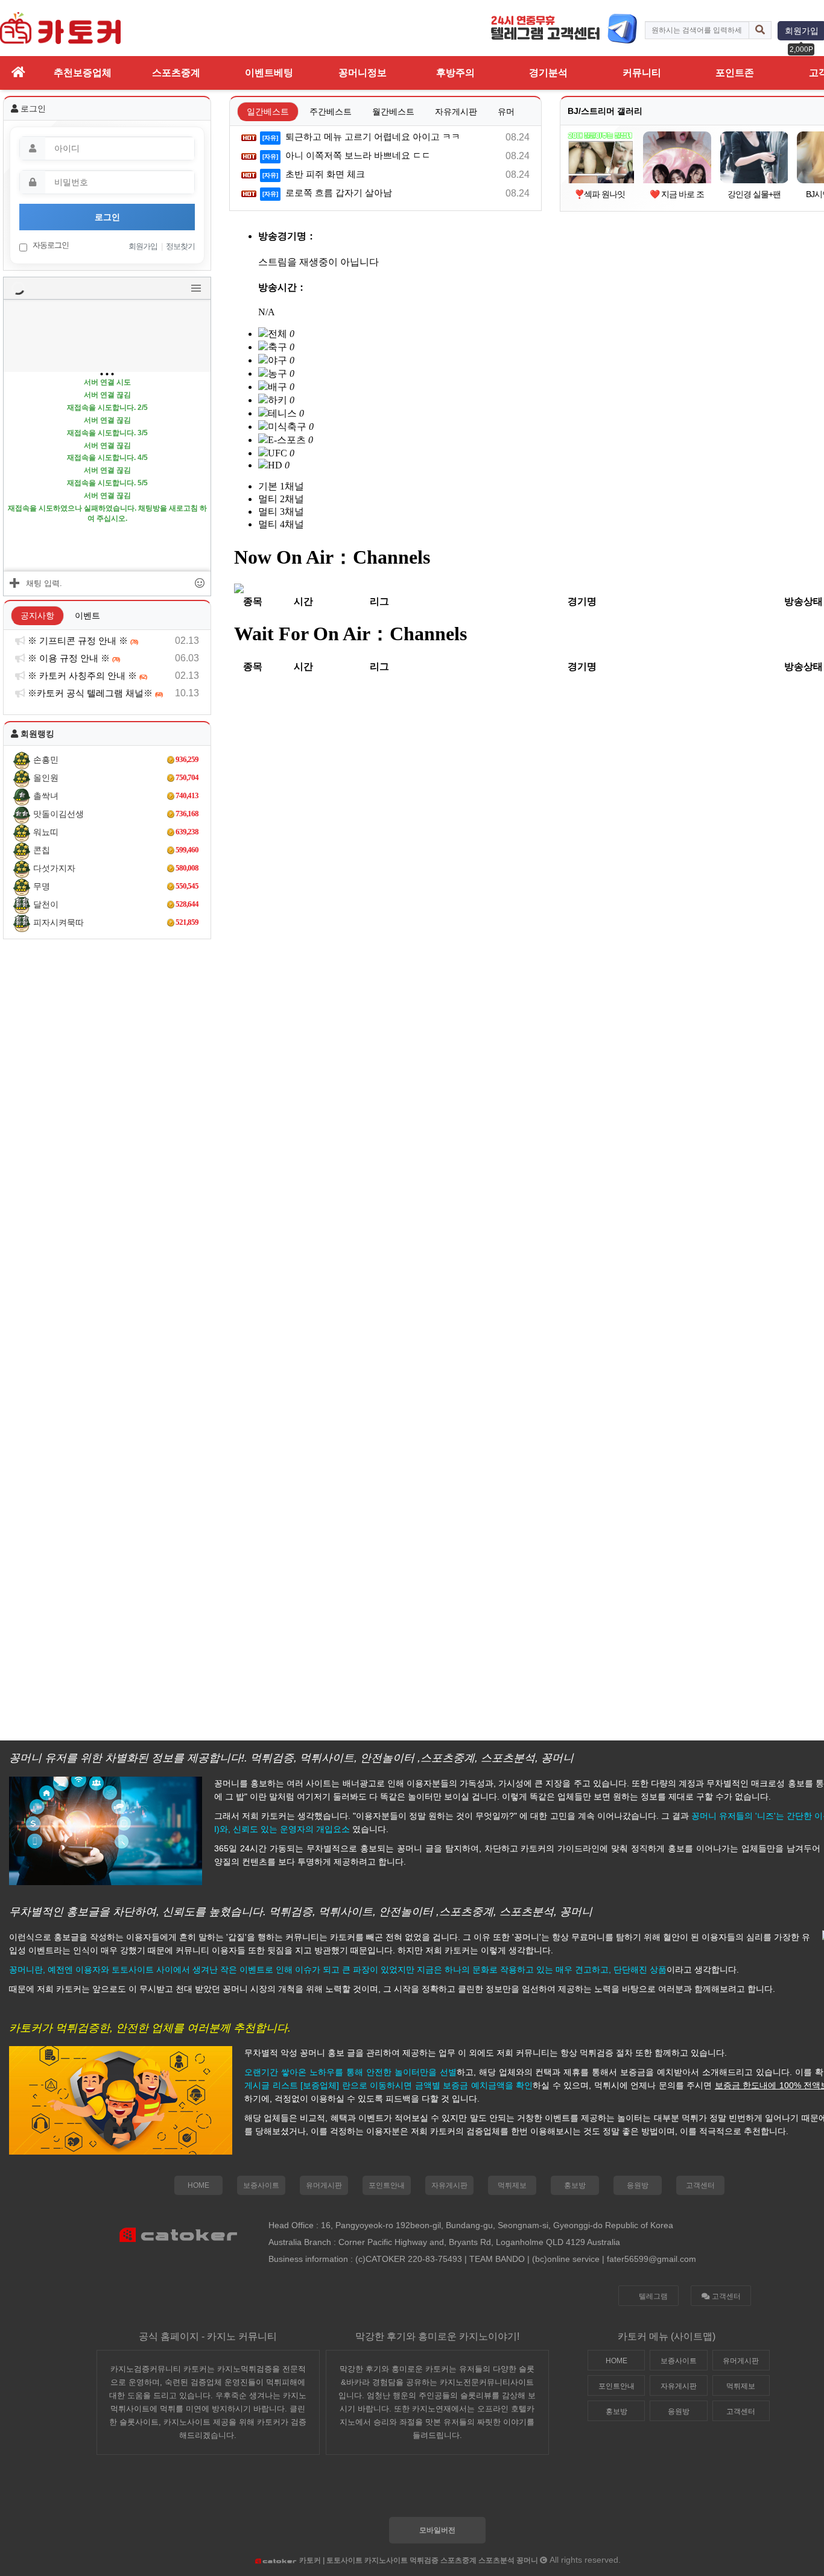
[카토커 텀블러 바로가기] (432, 2492)
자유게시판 (456, 112)
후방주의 (455, 73)
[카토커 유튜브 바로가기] (537, 2492)
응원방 (638, 2185)
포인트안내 (387, 2185)
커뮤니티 (642, 73)
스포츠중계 (176, 73)
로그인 (107, 217)
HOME (198, 2185)
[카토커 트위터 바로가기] (362, 2492)
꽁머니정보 (363, 73)
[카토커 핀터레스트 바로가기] (502, 2492)
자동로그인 (50, 245)
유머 (506, 112)
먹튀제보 (512, 2185)
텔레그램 (652, 2296)
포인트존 (735, 73)
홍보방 (575, 2185)
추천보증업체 (83, 73)
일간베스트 (268, 112)
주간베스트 (331, 112)
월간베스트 (393, 112)
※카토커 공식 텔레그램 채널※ (94, 693)
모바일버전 (437, 2530)
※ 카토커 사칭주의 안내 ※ (86, 675)
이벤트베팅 (269, 73)
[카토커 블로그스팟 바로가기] (397, 2492)
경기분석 (548, 73)
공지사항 (37, 616)
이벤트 (87, 616)
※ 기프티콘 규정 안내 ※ (82, 641)
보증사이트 (261, 2185)
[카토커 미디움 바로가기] (467, 2492)
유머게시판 (324, 2185)
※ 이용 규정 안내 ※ (73, 658)
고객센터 (700, 2185)
